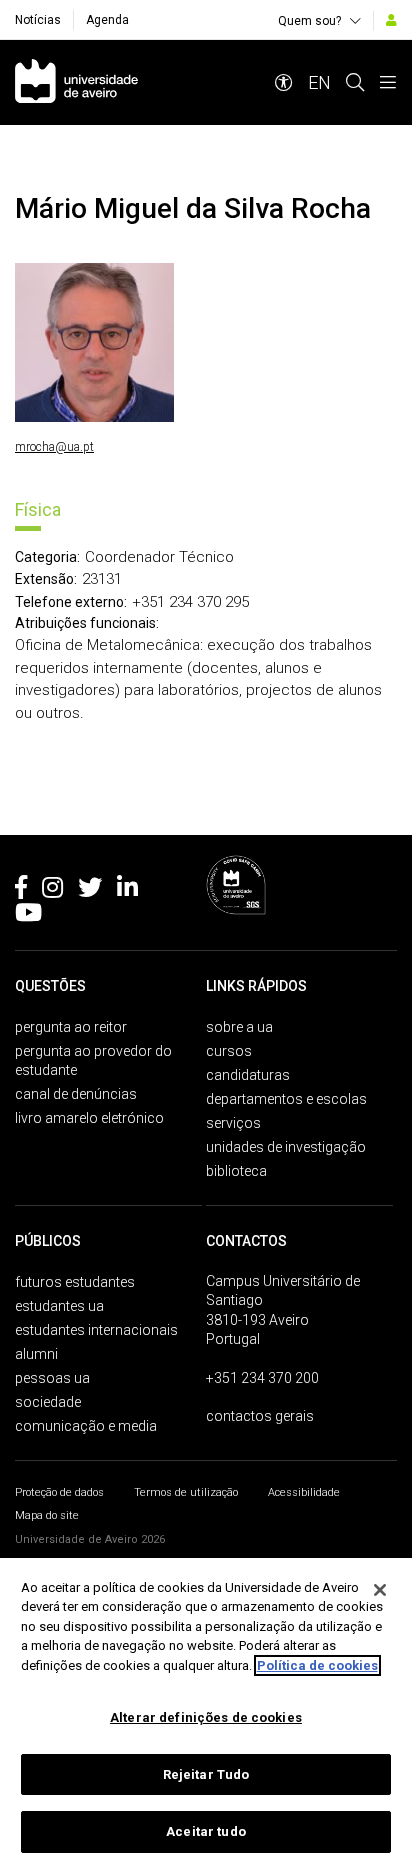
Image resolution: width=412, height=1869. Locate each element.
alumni (36, 1354)
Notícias (38, 20)
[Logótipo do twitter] (90, 891)
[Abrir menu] (388, 82)
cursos (229, 1051)
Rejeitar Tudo (206, 1774)
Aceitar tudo (206, 1831)
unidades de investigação (286, 1147)
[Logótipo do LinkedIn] (127, 891)
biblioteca (236, 1171)
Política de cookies (317, 1665)
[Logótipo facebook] (21, 891)
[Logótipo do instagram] (52, 891)
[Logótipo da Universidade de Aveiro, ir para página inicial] (76, 82)
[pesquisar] (355, 82)
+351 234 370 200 (262, 1378)
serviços (233, 1123)
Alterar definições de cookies (206, 1717)
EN (319, 82)
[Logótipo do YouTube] (28, 916)
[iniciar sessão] (391, 20)
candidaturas (248, 1075)
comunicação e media (86, 1426)
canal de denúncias (76, 1094)
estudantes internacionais (96, 1330)
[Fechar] (380, 1590)
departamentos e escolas (286, 1099)
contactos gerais (260, 1416)
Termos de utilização (186, 1492)
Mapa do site (47, 1515)
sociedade (48, 1402)
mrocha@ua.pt (54, 447)
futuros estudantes (75, 1282)
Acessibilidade (304, 1492)
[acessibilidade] (284, 82)
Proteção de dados (59, 1492)
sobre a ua (239, 1027)
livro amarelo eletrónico (89, 1118)
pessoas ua (52, 1378)
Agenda (107, 20)
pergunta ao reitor (71, 1027)
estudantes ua (59, 1306)
